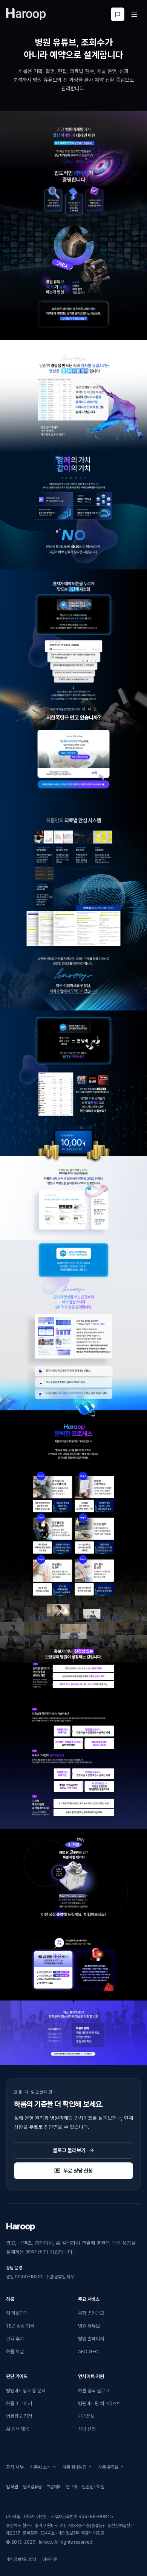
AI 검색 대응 (18, 2429)
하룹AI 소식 (43, 2469)
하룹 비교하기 (19, 2403)
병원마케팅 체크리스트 (99, 2403)
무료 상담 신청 (78, 2171)
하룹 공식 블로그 (94, 2391)
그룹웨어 (54, 2488)
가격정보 (86, 2416)
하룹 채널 (15, 2352)
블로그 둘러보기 (69, 2150)
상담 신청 (87, 2429)
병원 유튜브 (89, 2326)
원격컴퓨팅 (32, 2488)
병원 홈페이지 (91, 2339)
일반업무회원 (93, 2488)
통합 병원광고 (91, 2313)
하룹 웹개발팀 (76, 2469)
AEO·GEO (88, 2352)
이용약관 (50, 2559)
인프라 (72, 2488)
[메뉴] (134, 14)
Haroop (20, 2226)
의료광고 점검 (19, 2416)
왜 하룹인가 (17, 2313)
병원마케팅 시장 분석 (26, 2391)
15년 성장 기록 (20, 2326)
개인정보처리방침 (21, 2559)
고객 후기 (15, 2339)
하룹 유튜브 (111, 2469)
